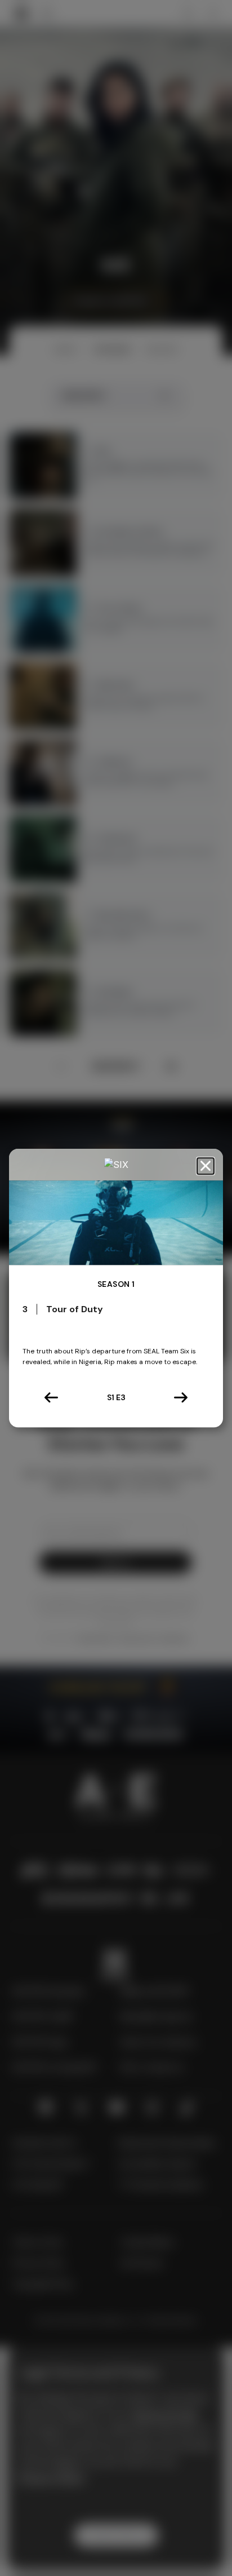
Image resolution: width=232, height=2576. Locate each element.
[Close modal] (206, 1166)
